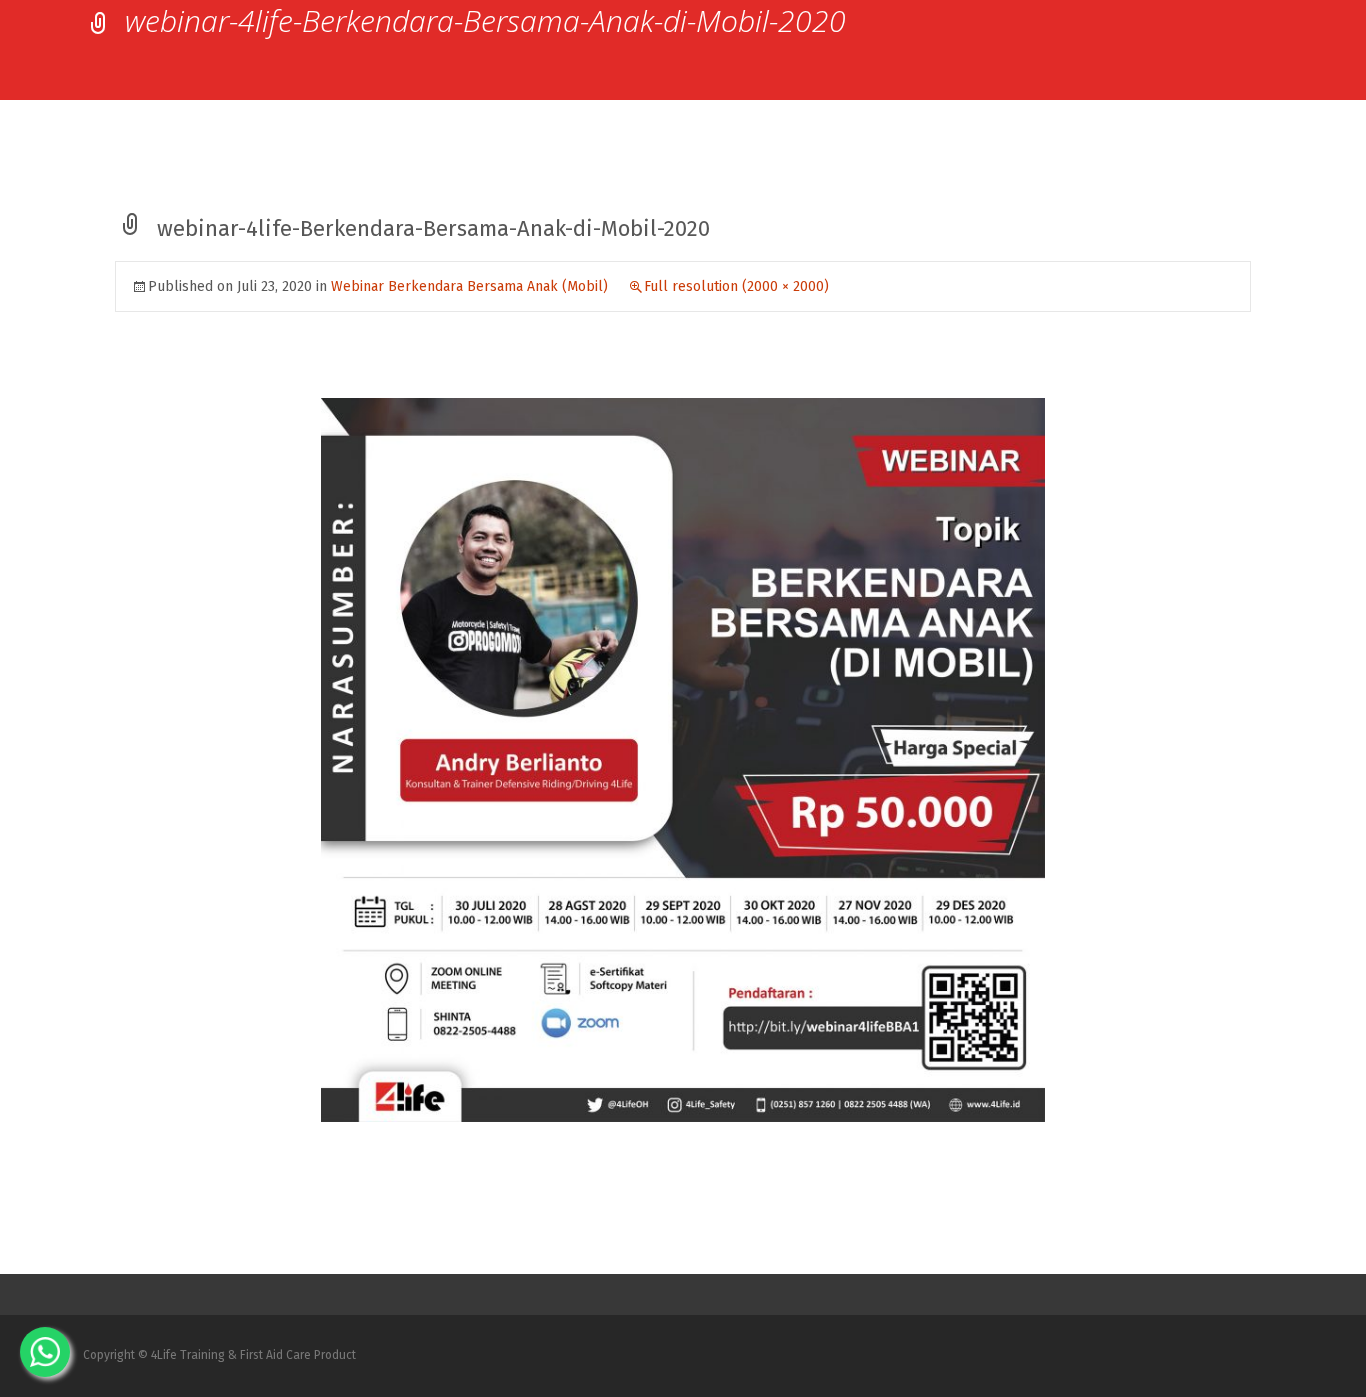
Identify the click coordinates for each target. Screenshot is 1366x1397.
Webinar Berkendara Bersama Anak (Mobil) (469, 286)
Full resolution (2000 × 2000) (736, 286)
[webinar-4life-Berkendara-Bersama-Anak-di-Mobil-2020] (683, 759)
